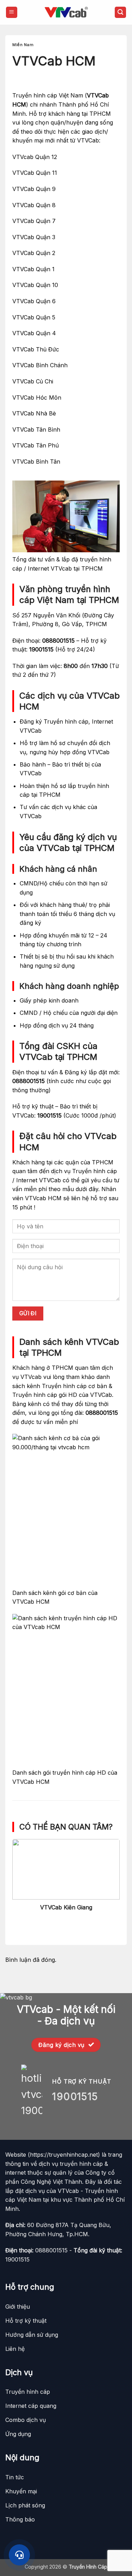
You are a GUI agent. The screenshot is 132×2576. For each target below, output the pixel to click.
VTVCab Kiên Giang (66, 1907)
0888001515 (58, 641)
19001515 (41, 649)
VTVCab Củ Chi (33, 381)
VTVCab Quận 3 (34, 237)
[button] (12, 12)
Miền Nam (23, 45)
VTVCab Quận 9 (34, 189)
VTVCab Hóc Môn (37, 397)
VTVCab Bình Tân (36, 462)
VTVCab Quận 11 (35, 173)
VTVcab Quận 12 (35, 157)
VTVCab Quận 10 (35, 285)
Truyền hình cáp (66, 721)
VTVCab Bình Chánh (40, 365)
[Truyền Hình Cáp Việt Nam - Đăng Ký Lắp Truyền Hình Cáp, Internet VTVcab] (66, 12)
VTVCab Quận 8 (34, 205)
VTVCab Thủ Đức (36, 349)
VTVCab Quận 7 (34, 221)
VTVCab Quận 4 (34, 333)
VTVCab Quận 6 (34, 301)
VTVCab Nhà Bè (34, 413)
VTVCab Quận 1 (33, 269)
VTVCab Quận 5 (34, 317)
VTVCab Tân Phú (36, 445)
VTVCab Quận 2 (34, 253)
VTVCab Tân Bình (36, 430)
